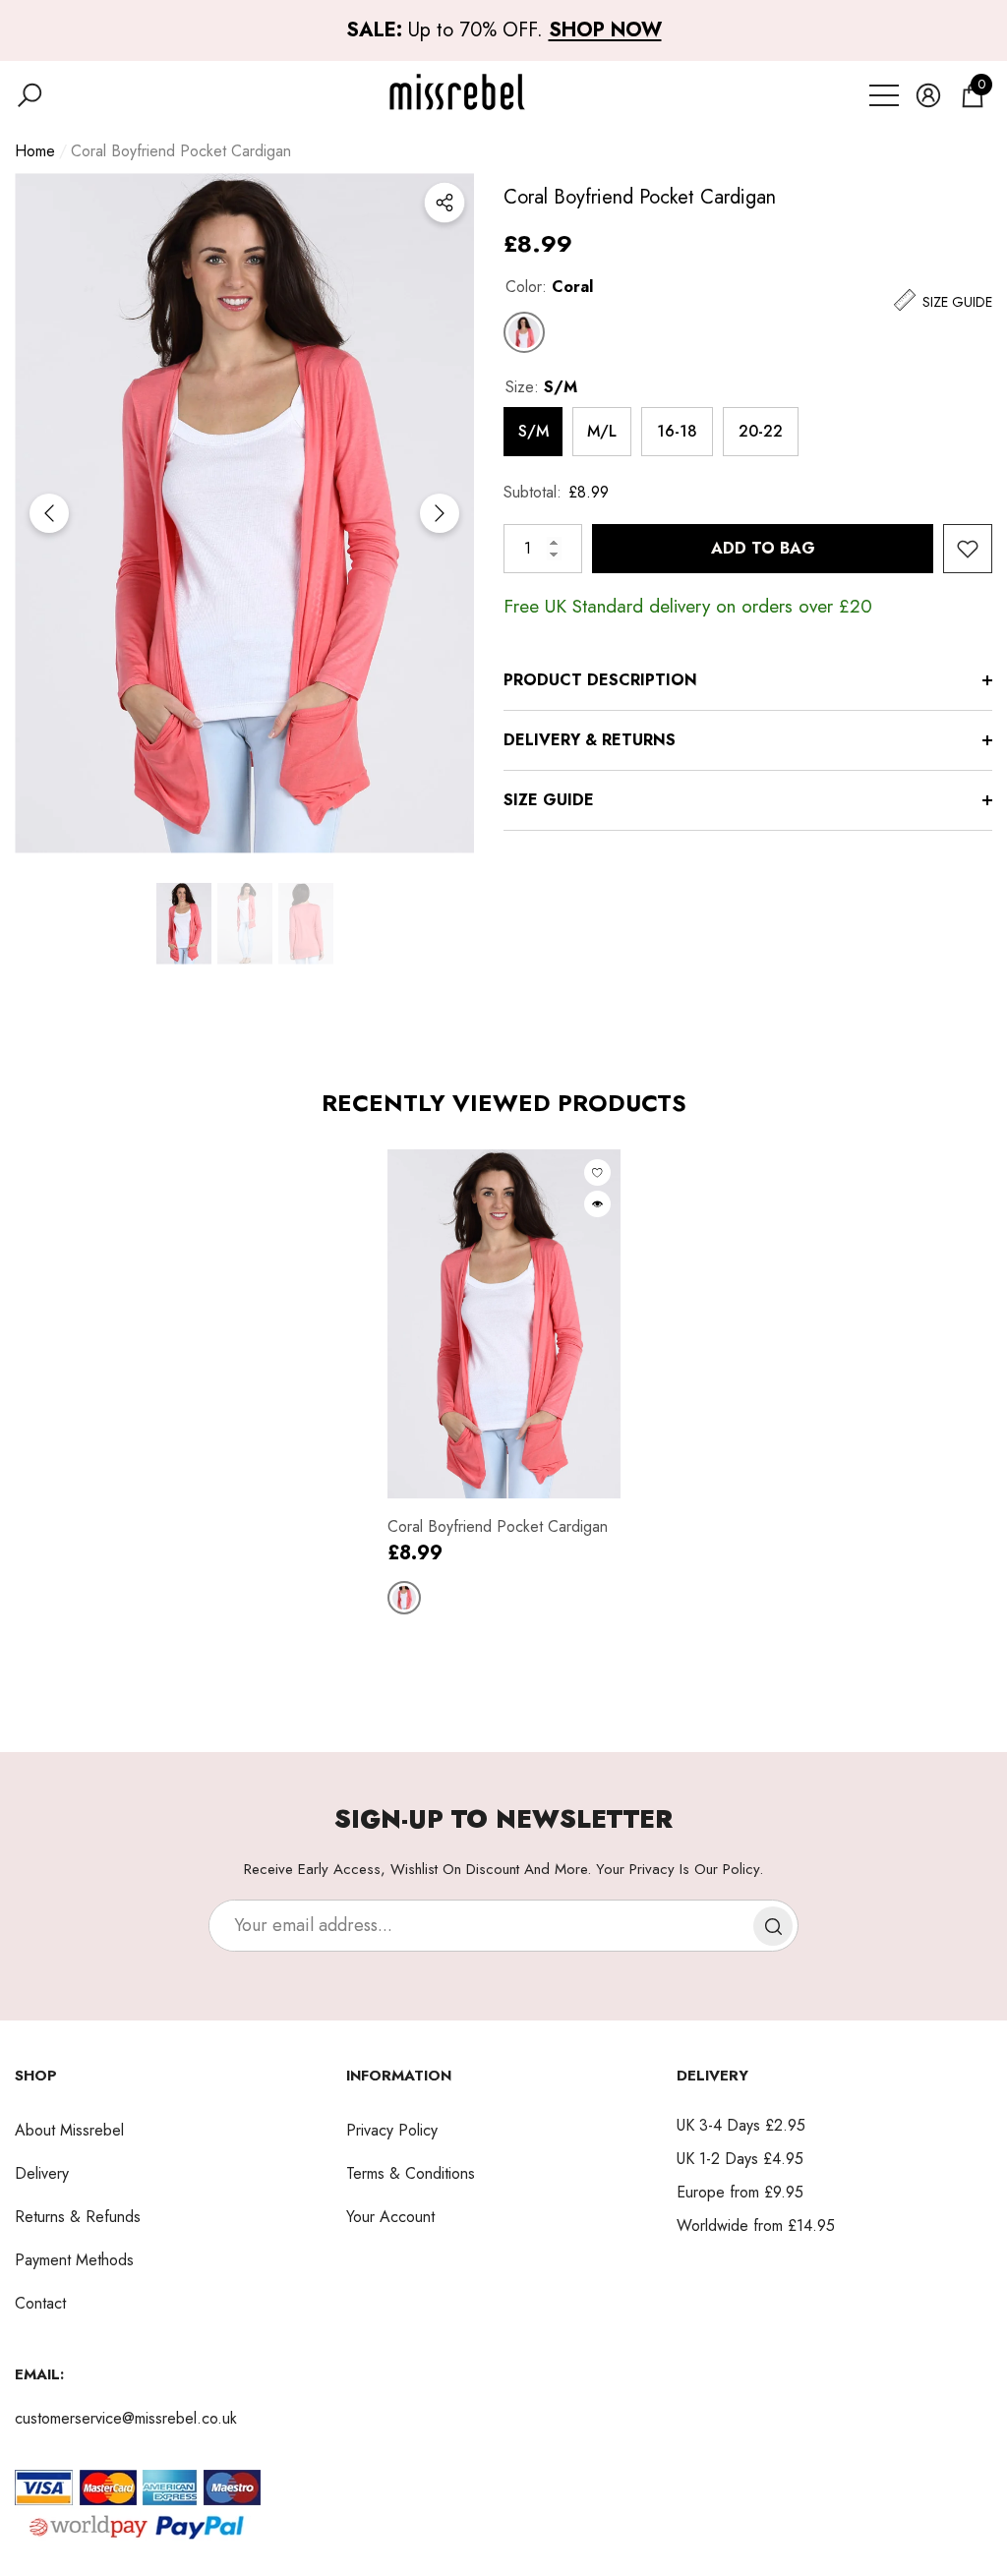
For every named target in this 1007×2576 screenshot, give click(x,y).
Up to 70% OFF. (504, 30)
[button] (30, 95)
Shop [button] (36, 2076)
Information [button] (399, 2076)
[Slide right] (440, 513)
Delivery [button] (712, 2076)
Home (35, 151)
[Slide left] (49, 513)
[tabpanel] (504, 1382)
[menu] (884, 95)
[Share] (444, 203)
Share (444, 203)
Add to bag (763, 548)
